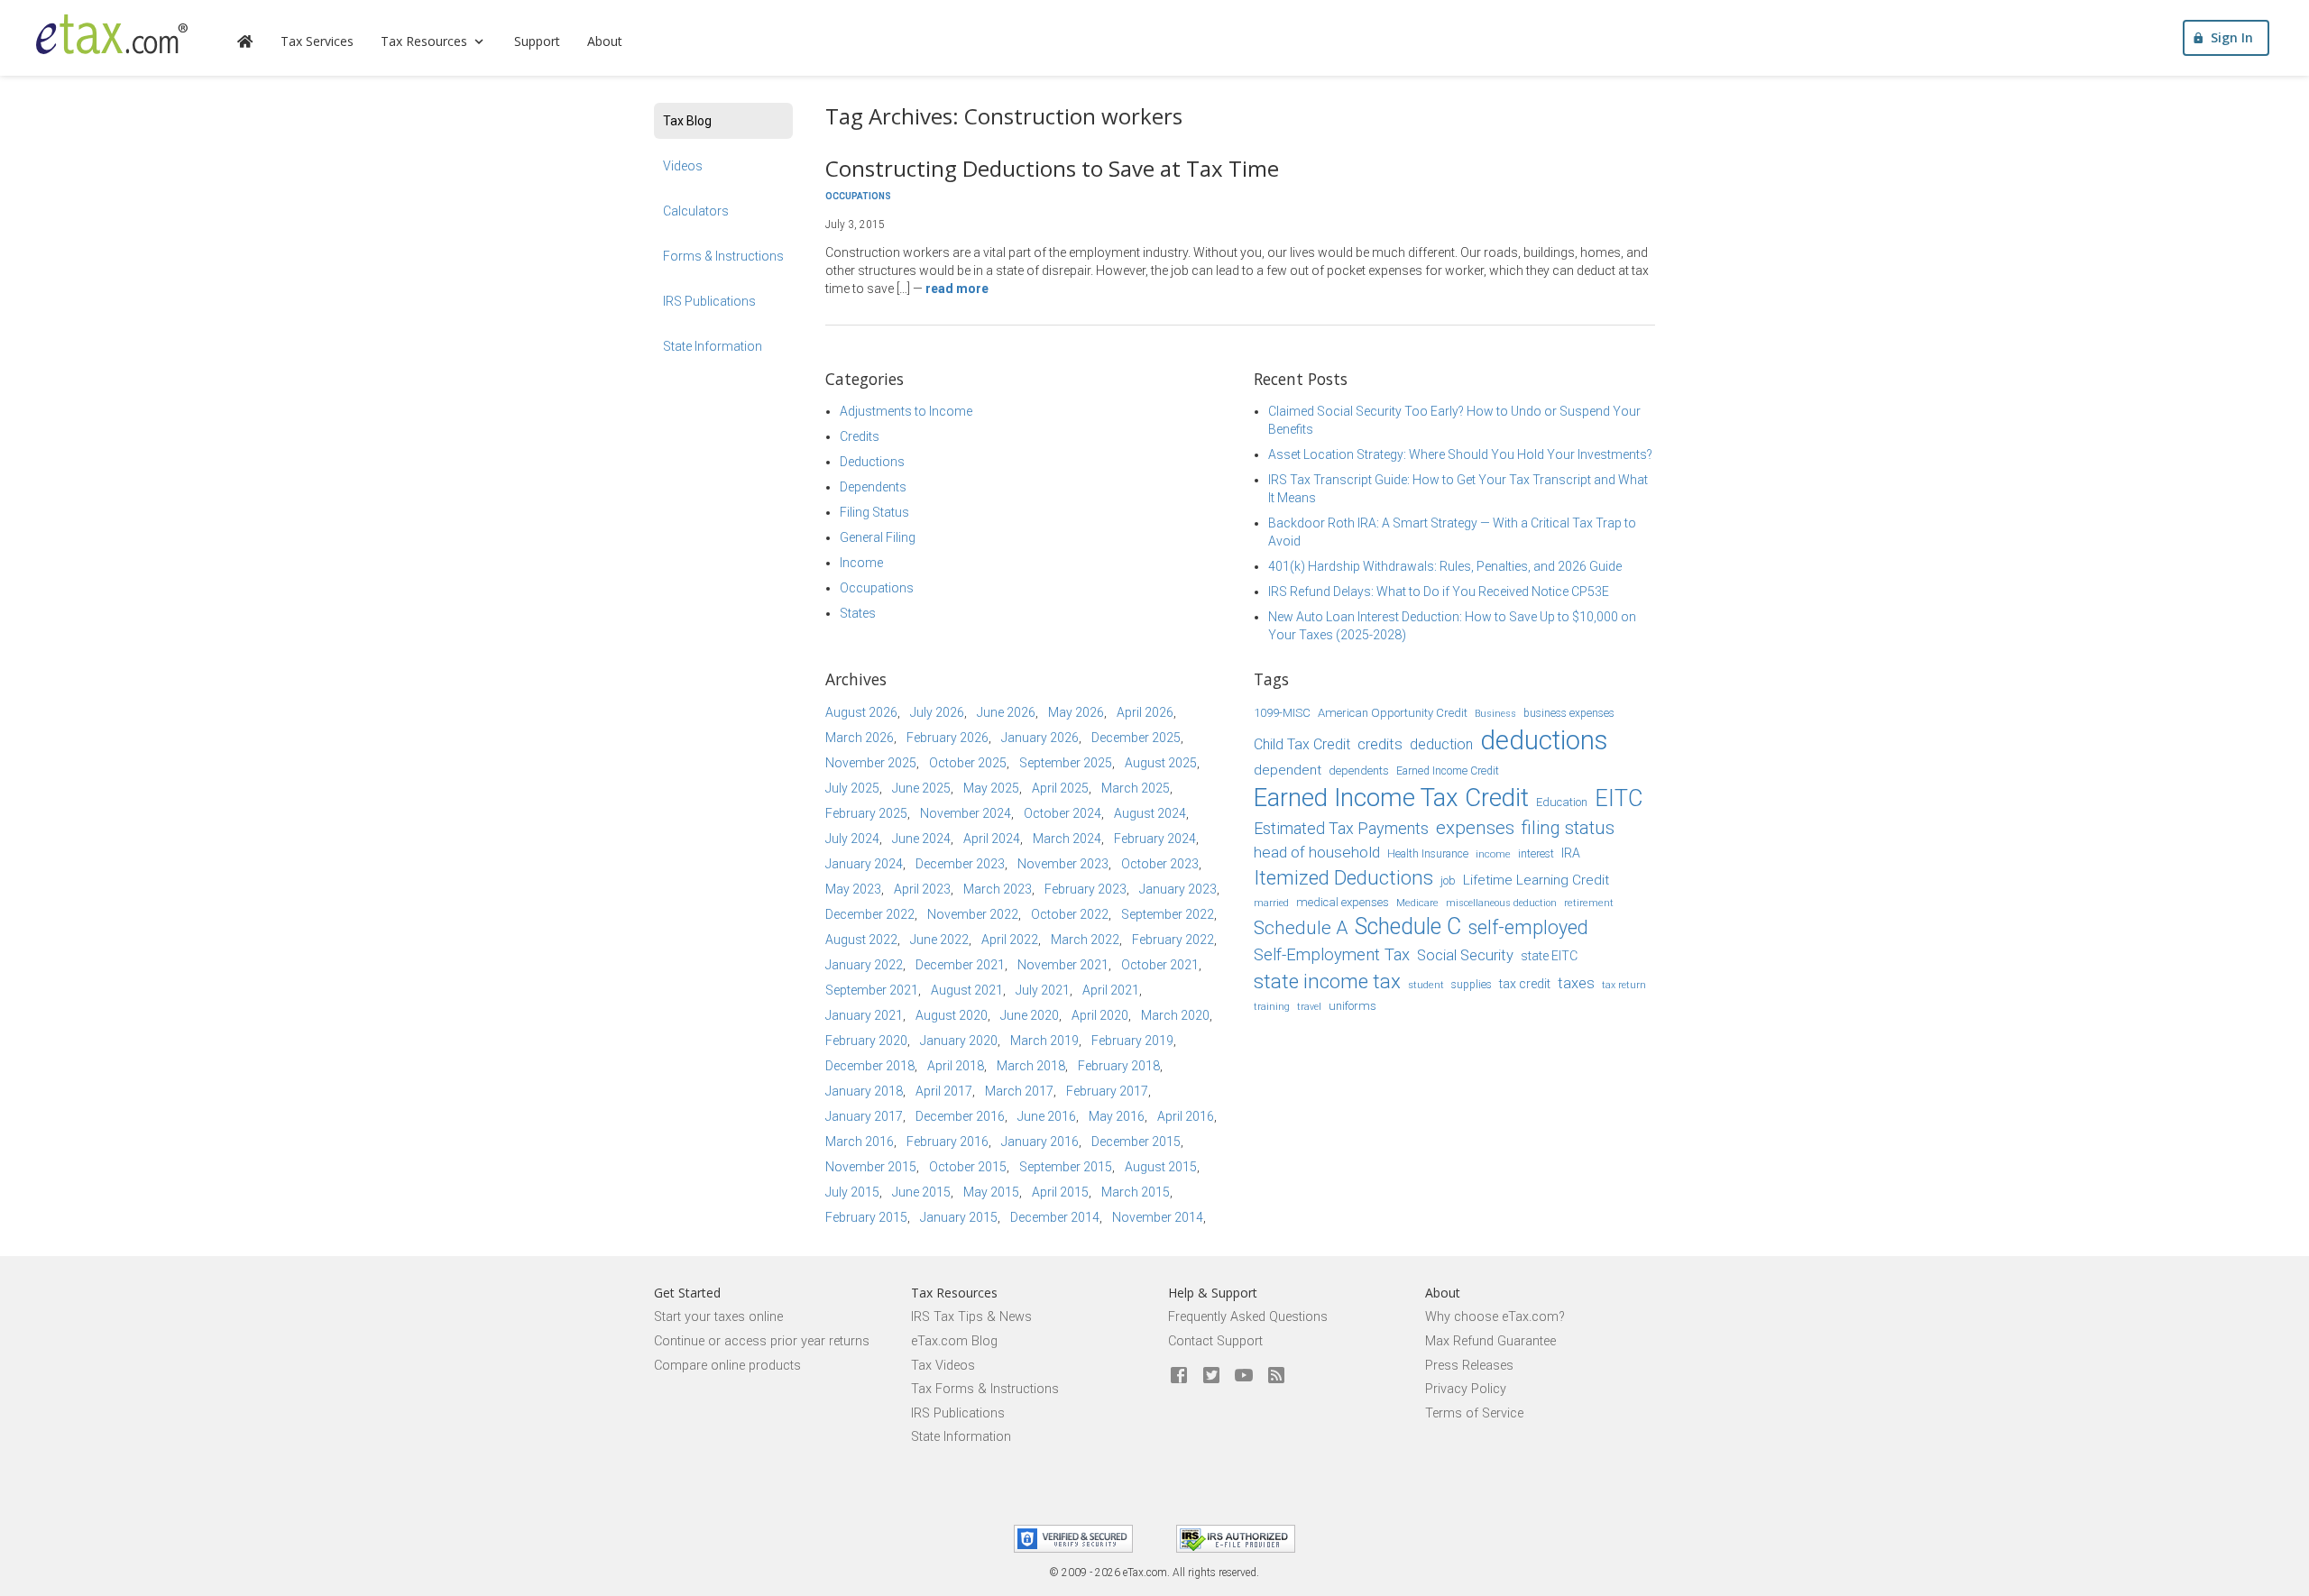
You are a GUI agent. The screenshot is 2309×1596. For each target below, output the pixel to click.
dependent (1288, 770)
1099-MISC (1282, 713)
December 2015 (1136, 1142)
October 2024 (1063, 813)
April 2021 (1111, 990)
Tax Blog (687, 121)
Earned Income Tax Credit (1391, 798)
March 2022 (1085, 940)
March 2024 (1067, 839)
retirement (1589, 903)
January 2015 (959, 1217)
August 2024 (1150, 813)
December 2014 (1055, 1217)
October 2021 (1160, 965)
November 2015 (871, 1167)
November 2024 (966, 813)
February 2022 (1173, 940)
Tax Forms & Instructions (985, 1389)
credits (1380, 744)
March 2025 (1136, 788)
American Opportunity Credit (1393, 713)
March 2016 (860, 1142)
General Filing (878, 537)
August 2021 (967, 990)
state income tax (1327, 981)
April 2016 (1186, 1116)
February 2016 (948, 1142)
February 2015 (866, 1217)
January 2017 (864, 1116)
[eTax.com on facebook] (1179, 1376)
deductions (1544, 740)
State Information (713, 346)
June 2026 (1006, 712)
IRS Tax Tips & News (971, 1317)
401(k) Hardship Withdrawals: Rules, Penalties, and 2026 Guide (1445, 566)
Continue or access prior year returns (762, 1341)
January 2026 (1040, 738)
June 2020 (1030, 1015)
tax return (1624, 985)
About (605, 41)
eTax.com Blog (954, 1341)
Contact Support (1215, 1341)
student (1426, 985)
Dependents (873, 487)
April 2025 (1060, 788)
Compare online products (727, 1366)
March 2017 (1019, 1091)
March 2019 (1044, 1041)
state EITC (1549, 956)
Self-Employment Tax (1332, 955)
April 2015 (1060, 1192)
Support (537, 41)
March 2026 (860, 738)
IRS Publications (709, 301)
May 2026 (1076, 712)
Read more (957, 289)
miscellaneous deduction (1501, 903)
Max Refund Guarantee (1490, 1341)
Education (1562, 802)
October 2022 (1070, 914)
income (1493, 854)
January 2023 (1178, 889)
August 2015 (1161, 1167)
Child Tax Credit (1302, 744)
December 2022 (870, 914)
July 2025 (852, 788)
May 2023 (853, 889)
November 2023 (1063, 864)
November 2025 (871, 763)
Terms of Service (1474, 1413)
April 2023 (922, 889)
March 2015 (1136, 1192)
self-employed (1528, 927)
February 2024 (1155, 839)
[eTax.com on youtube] (1244, 1376)
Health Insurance (1428, 854)
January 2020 (959, 1041)
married (1271, 903)
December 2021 (960, 965)
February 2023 (1086, 889)
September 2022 (1168, 914)
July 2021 (1043, 990)
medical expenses (1343, 902)
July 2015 (852, 1192)
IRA (1571, 853)
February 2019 (1132, 1041)
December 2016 (960, 1116)
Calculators (696, 211)
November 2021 (1063, 965)
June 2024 (921, 839)
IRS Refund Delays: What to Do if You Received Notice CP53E (1439, 592)
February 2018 (1119, 1066)
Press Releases (1469, 1366)
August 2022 (861, 940)
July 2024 (852, 839)
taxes (1576, 983)
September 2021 (872, 990)
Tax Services (317, 41)
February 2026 (948, 738)
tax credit (1525, 984)
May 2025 (991, 788)
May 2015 (991, 1192)
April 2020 (1100, 1015)
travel (1309, 1007)
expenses (1475, 828)
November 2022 (973, 914)
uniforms (1352, 1006)
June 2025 (921, 788)
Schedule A (1301, 928)
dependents (1359, 770)
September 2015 (1066, 1167)
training (1272, 1007)
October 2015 (968, 1167)
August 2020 (952, 1015)
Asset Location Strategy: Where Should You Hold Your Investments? (1460, 454)
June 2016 (1047, 1116)
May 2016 (1117, 1116)
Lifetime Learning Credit (1536, 880)
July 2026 (937, 712)
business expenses (1569, 713)
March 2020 (1175, 1015)
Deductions (872, 462)
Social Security (1465, 955)
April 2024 (992, 839)
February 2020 (866, 1041)
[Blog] (1276, 1376)
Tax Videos (943, 1366)
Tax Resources (424, 41)
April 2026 (1145, 712)
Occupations (858, 196)
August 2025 (1161, 763)
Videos (683, 166)
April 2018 (956, 1066)
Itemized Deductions (1343, 878)
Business (1495, 714)
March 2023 (998, 889)
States (858, 613)
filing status (1568, 828)
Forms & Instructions (723, 256)
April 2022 (1010, 940)
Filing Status (874, 512)
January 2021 (864, 1015)
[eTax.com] (112, 34)
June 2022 (939, 940)
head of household (1317, 852)
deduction (1441, 744)
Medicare (1417, 903)
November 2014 (1158, 1217)
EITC (1619, 798)
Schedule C (1408, 926)
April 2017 (944, 1091)
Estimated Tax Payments (1341, 828)
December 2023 (960, 864)
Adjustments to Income (906, 411)
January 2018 (864, 1091)
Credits (860, 436)
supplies (1472, 985)
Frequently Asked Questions (1248, 1317)
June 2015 (921, 1192)
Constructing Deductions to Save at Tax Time (1052, 168)
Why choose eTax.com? (1495, 1317)
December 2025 (1136, 738)
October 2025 (968, 763)
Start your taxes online (718, 1317)
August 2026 (861, 712)
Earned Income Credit (1448, 771)
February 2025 (866, 813)
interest (1536, 854)
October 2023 (1160, 864)
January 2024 (864, 864)
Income (861, 563)
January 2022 (864, 965)
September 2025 (1066, 763)
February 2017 (1107, 1091)
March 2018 (1031, 1066)
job (1448, 881)
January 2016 (1040, 1142)
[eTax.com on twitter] (1211, 1376)
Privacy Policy (1466, 1389)
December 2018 (870, 1066)
